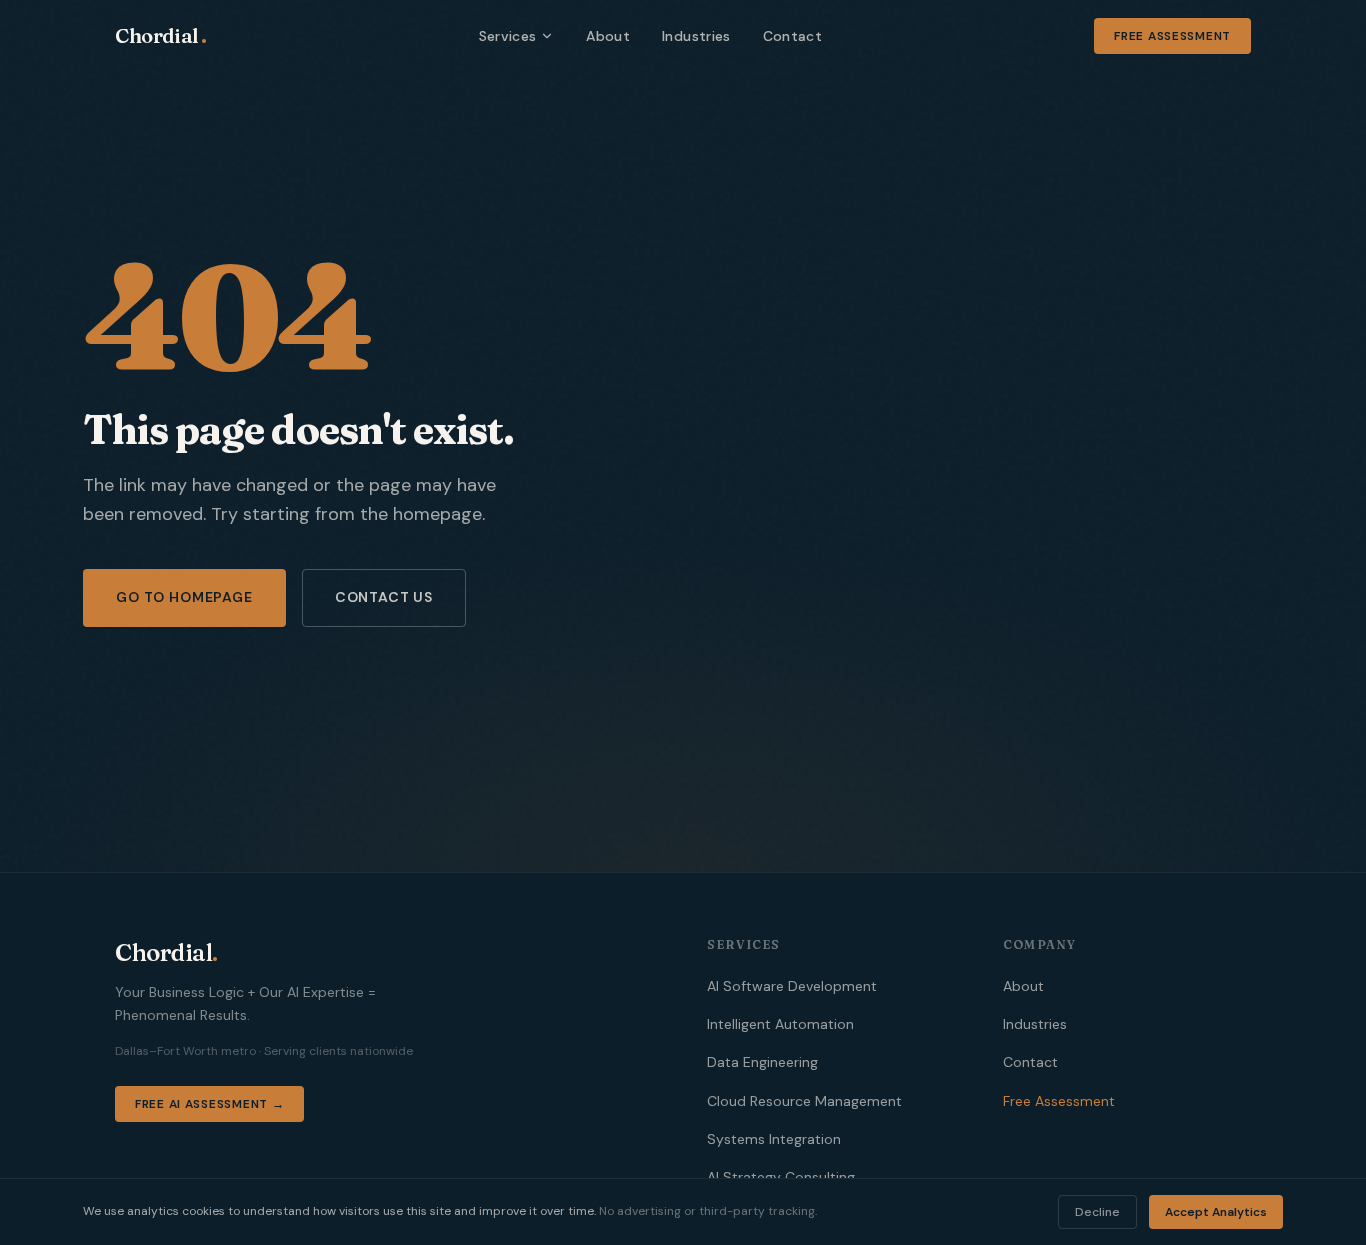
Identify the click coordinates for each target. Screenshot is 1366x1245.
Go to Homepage (184, 597)
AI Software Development (792, 986)
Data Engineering (762, 1062)
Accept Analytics (1216, 1212)
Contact (792, 36)
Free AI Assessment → (209, 1104)
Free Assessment (1172, 36)
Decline (1097, 1212)
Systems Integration (774, 1139)
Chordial (160, 35)
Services (508, 36)
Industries (696, 36)
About (608, 36)
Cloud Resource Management (804, 1101)
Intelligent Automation (780, 1024)
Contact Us (384, 597)
